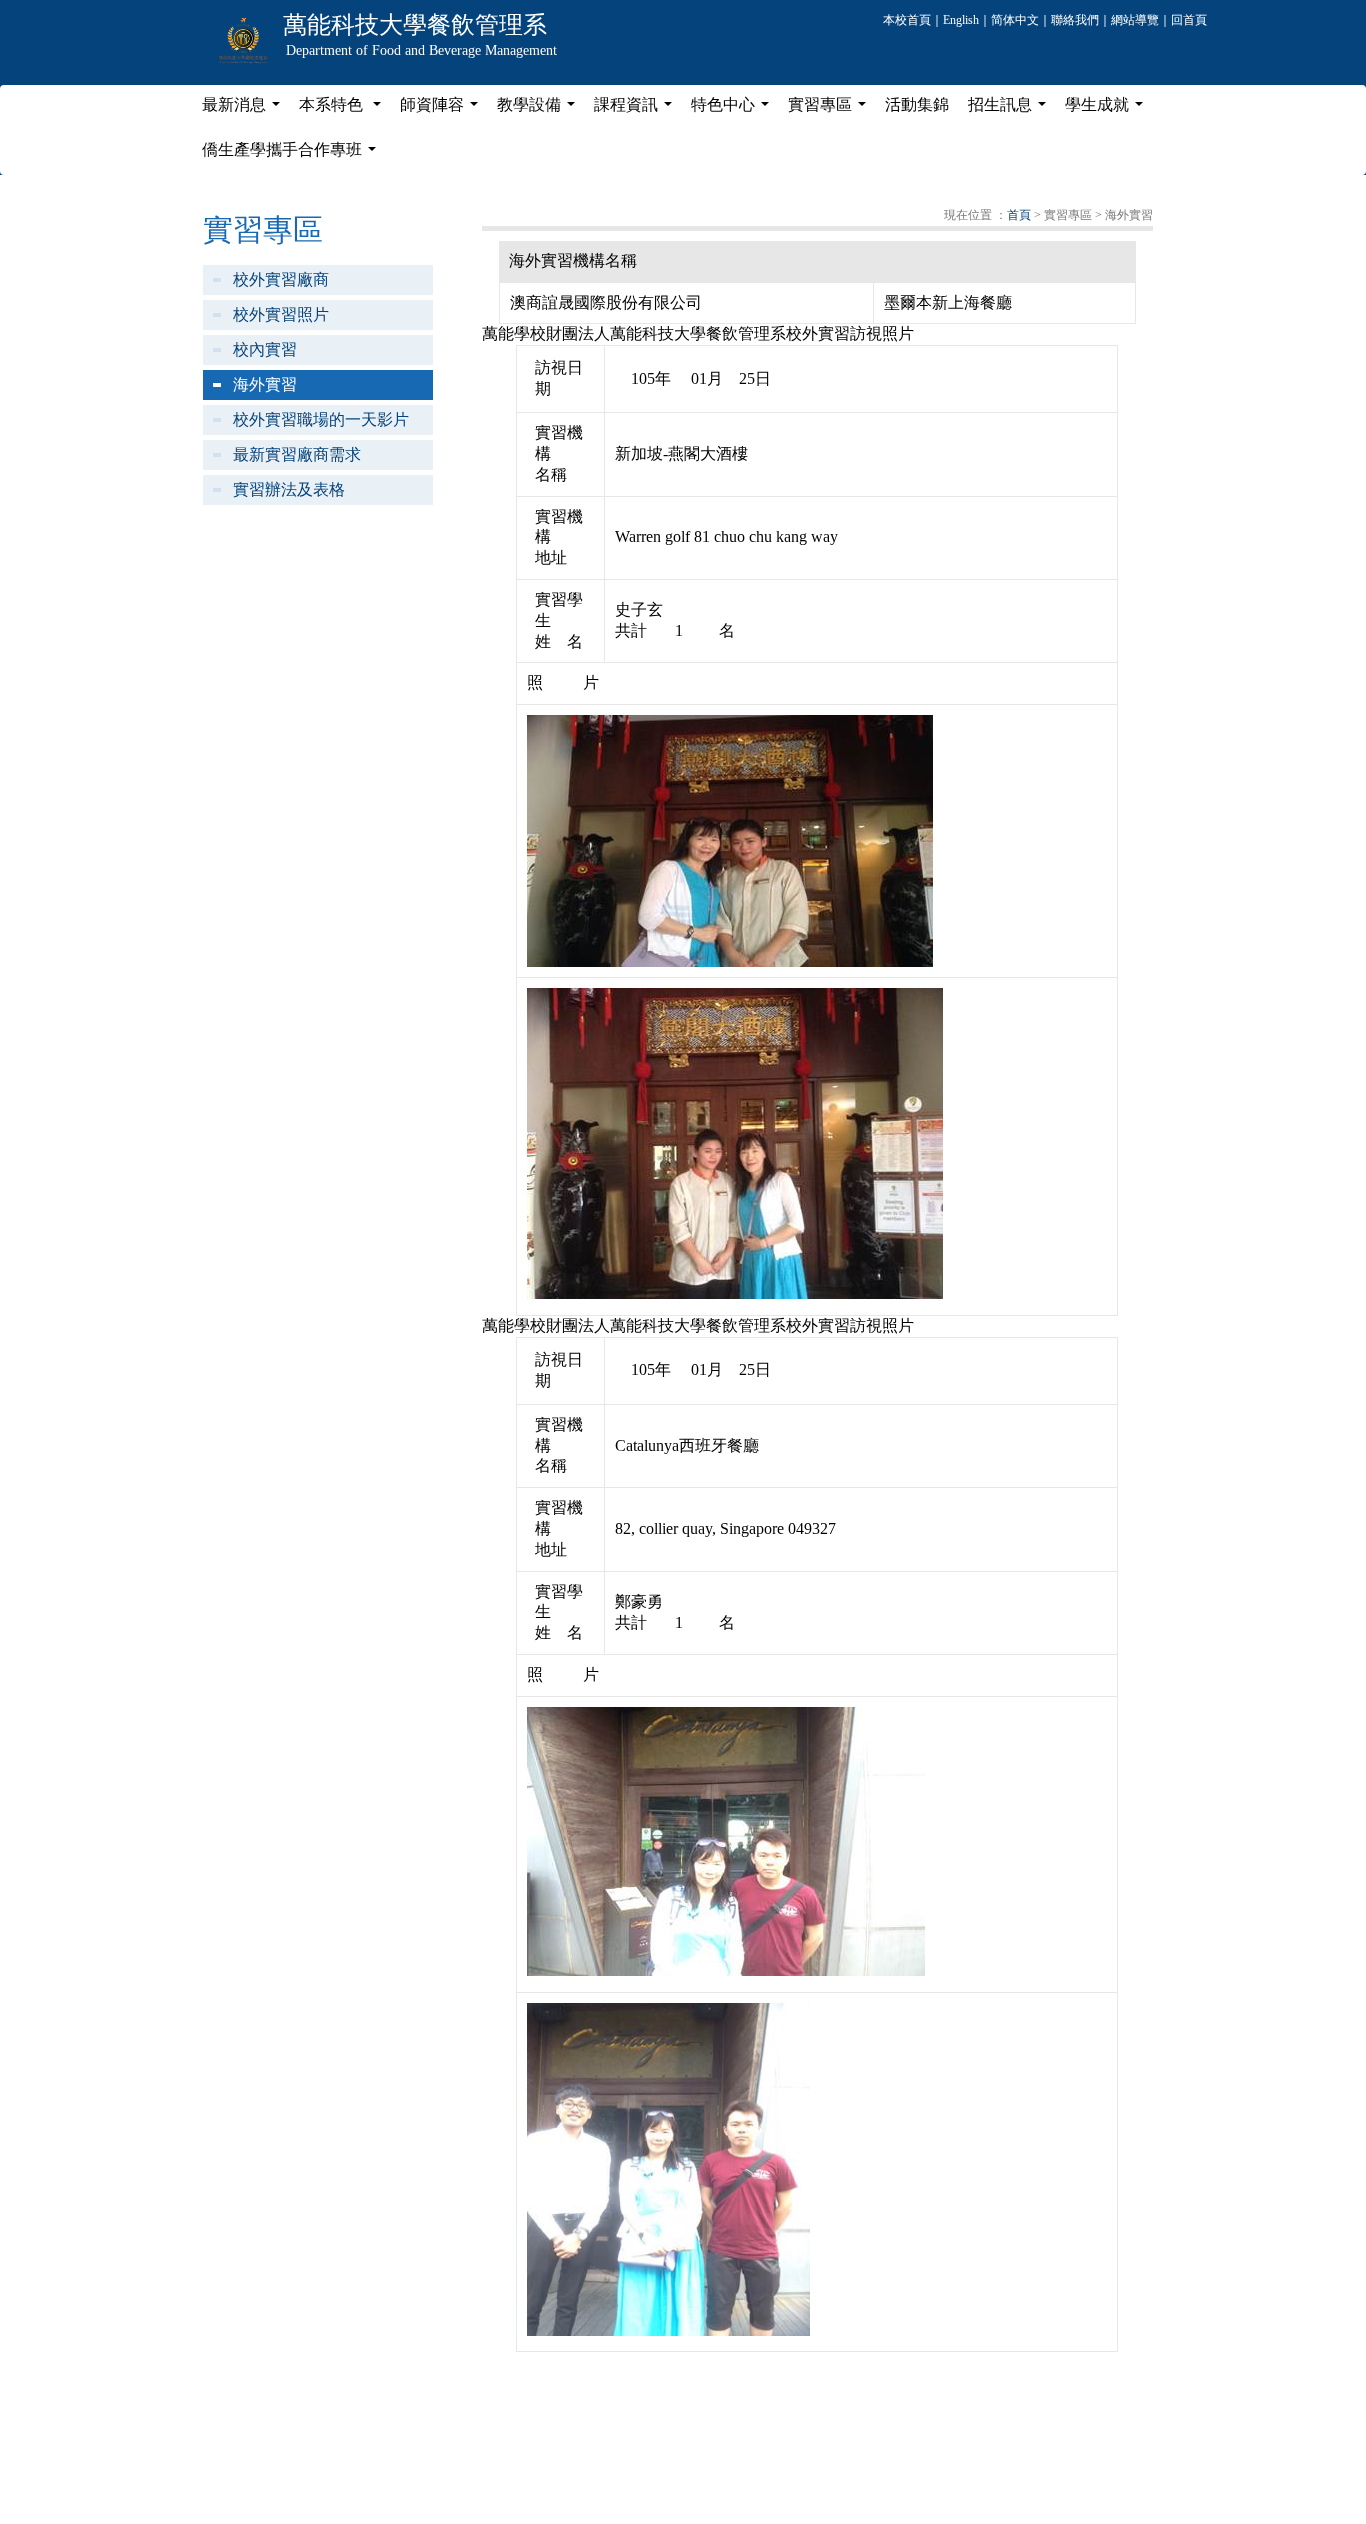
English (961, 20)
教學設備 (540, 110)
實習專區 (831, 110)
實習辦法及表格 (289, 489)
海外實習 (265, 384)
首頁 (1019, 215)
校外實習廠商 (281, 279)
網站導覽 (1135, 20)
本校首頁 (907, 20)
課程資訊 (637, 110)
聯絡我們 (1075, 20)
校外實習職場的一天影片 (321, 419)
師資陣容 (443, 110)
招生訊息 (1011, 110)
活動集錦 (917, 104)
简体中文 (1015, 20)
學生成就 (1108, 110)
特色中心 (734, 110)
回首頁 (1189, 20)
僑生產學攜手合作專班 (293, 155)
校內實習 (265, 349)
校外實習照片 (281, 314)
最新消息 (245, 110)
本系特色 (344, 110)
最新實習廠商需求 (297, 454)
